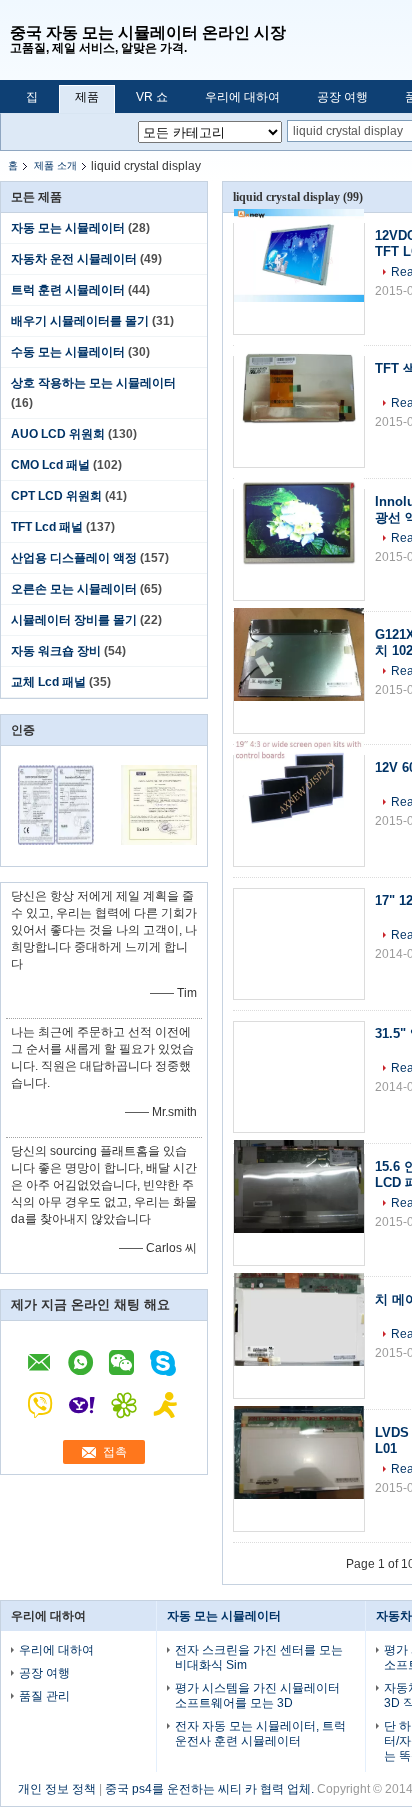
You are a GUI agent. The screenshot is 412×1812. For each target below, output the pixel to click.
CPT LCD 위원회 (56, 496)
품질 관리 (44, 1696)
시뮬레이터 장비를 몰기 (74, 620)
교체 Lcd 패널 (48, 682)
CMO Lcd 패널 (50, 465)
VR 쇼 (152, 97)
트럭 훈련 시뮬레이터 (68, 290)
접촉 (115, 1452)
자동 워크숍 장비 (56, 651)
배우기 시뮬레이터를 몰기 (80, 321)
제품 (87, 97)
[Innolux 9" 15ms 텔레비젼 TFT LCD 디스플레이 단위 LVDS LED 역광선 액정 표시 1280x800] (299, 545)
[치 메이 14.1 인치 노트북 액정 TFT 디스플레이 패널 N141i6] (299, 1343)
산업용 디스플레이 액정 (74, 558)
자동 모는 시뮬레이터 (68, 228)
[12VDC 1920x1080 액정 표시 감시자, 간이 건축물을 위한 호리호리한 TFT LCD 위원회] (299, 279)
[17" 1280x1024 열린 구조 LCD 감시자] (299, 944)
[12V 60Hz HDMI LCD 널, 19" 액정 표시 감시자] (299, 811)
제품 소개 (55, 165)
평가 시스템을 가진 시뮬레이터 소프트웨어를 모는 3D (257, 1695)
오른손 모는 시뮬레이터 (74, 589)
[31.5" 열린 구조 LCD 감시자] (299, 1077)
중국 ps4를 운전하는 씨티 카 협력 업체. (211, 1789)
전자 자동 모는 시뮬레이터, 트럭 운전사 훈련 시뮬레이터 (260, 1733)
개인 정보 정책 (57, 1789)
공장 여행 (342, 97)
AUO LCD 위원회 (58, 434)
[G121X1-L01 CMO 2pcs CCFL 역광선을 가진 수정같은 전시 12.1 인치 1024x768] (299, 678)
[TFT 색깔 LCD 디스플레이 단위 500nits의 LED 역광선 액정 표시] (299, 412)
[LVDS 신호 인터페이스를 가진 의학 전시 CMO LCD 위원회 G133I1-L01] (299, 1476)
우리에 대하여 (242, 97)
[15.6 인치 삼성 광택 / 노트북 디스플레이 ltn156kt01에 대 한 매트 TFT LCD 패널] (299, 1210)
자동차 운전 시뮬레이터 (74, 259)
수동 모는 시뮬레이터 (68, 352)
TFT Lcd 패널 (47, 527)
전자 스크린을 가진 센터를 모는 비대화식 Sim (259, 1657)
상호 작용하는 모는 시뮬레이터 (93, 383)
